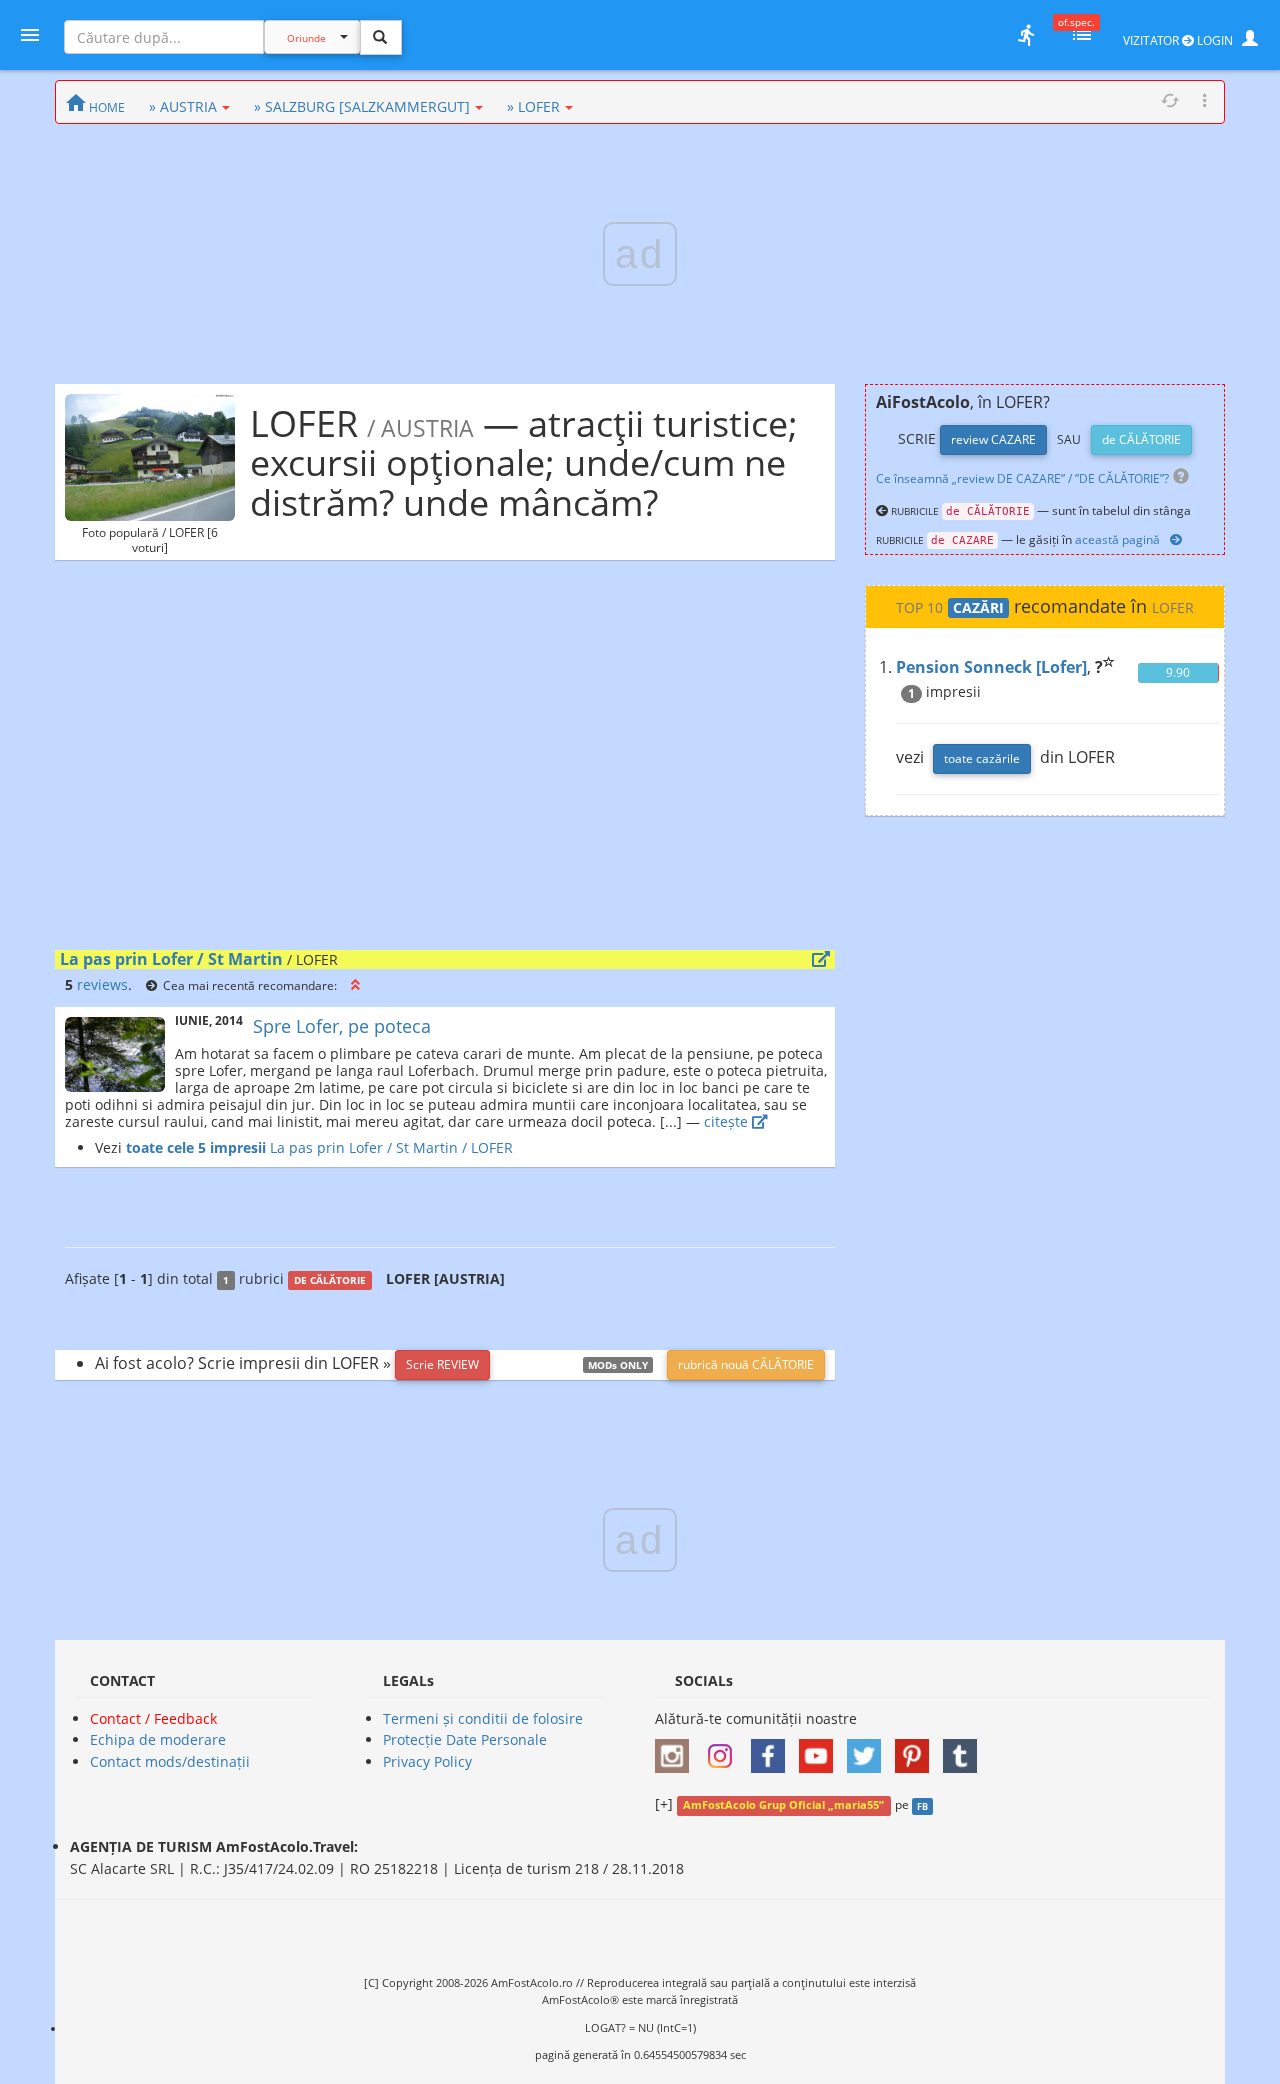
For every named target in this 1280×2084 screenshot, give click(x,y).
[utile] (1026, 35)
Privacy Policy (427, 1761)
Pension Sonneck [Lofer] (991, 667)
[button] (355, 984)
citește (728, 1121)
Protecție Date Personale (465, 1739)
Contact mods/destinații (170, 1761)
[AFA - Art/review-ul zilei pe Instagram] (677, 1749)
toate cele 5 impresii (196, 1147)
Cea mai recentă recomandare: (250, 985)
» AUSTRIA (183, 106)
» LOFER (533, 106)
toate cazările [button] (982, 758)
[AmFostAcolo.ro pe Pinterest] (917, 1749)
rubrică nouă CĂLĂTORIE (746, 1364)
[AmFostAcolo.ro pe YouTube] (821, 1749)
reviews (102, 984)
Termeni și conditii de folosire (483, 1718)
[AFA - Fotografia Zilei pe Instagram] (725, 1749)
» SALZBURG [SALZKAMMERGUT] (362, 106)
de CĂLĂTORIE (1141, 439)
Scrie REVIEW (442, 1364)
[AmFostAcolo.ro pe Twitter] (869, 1749)
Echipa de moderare (158, 1739)
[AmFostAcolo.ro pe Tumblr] (965, 1749)
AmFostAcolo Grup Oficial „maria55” (783, 1805)
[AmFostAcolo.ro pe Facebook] (773, 1749)
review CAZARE (993, 439)
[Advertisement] (445, 760)
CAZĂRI (978, 608)
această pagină (1117, 539)
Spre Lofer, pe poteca (342, 1026)
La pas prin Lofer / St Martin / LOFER (389, 1147)
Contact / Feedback (153, 1718)
